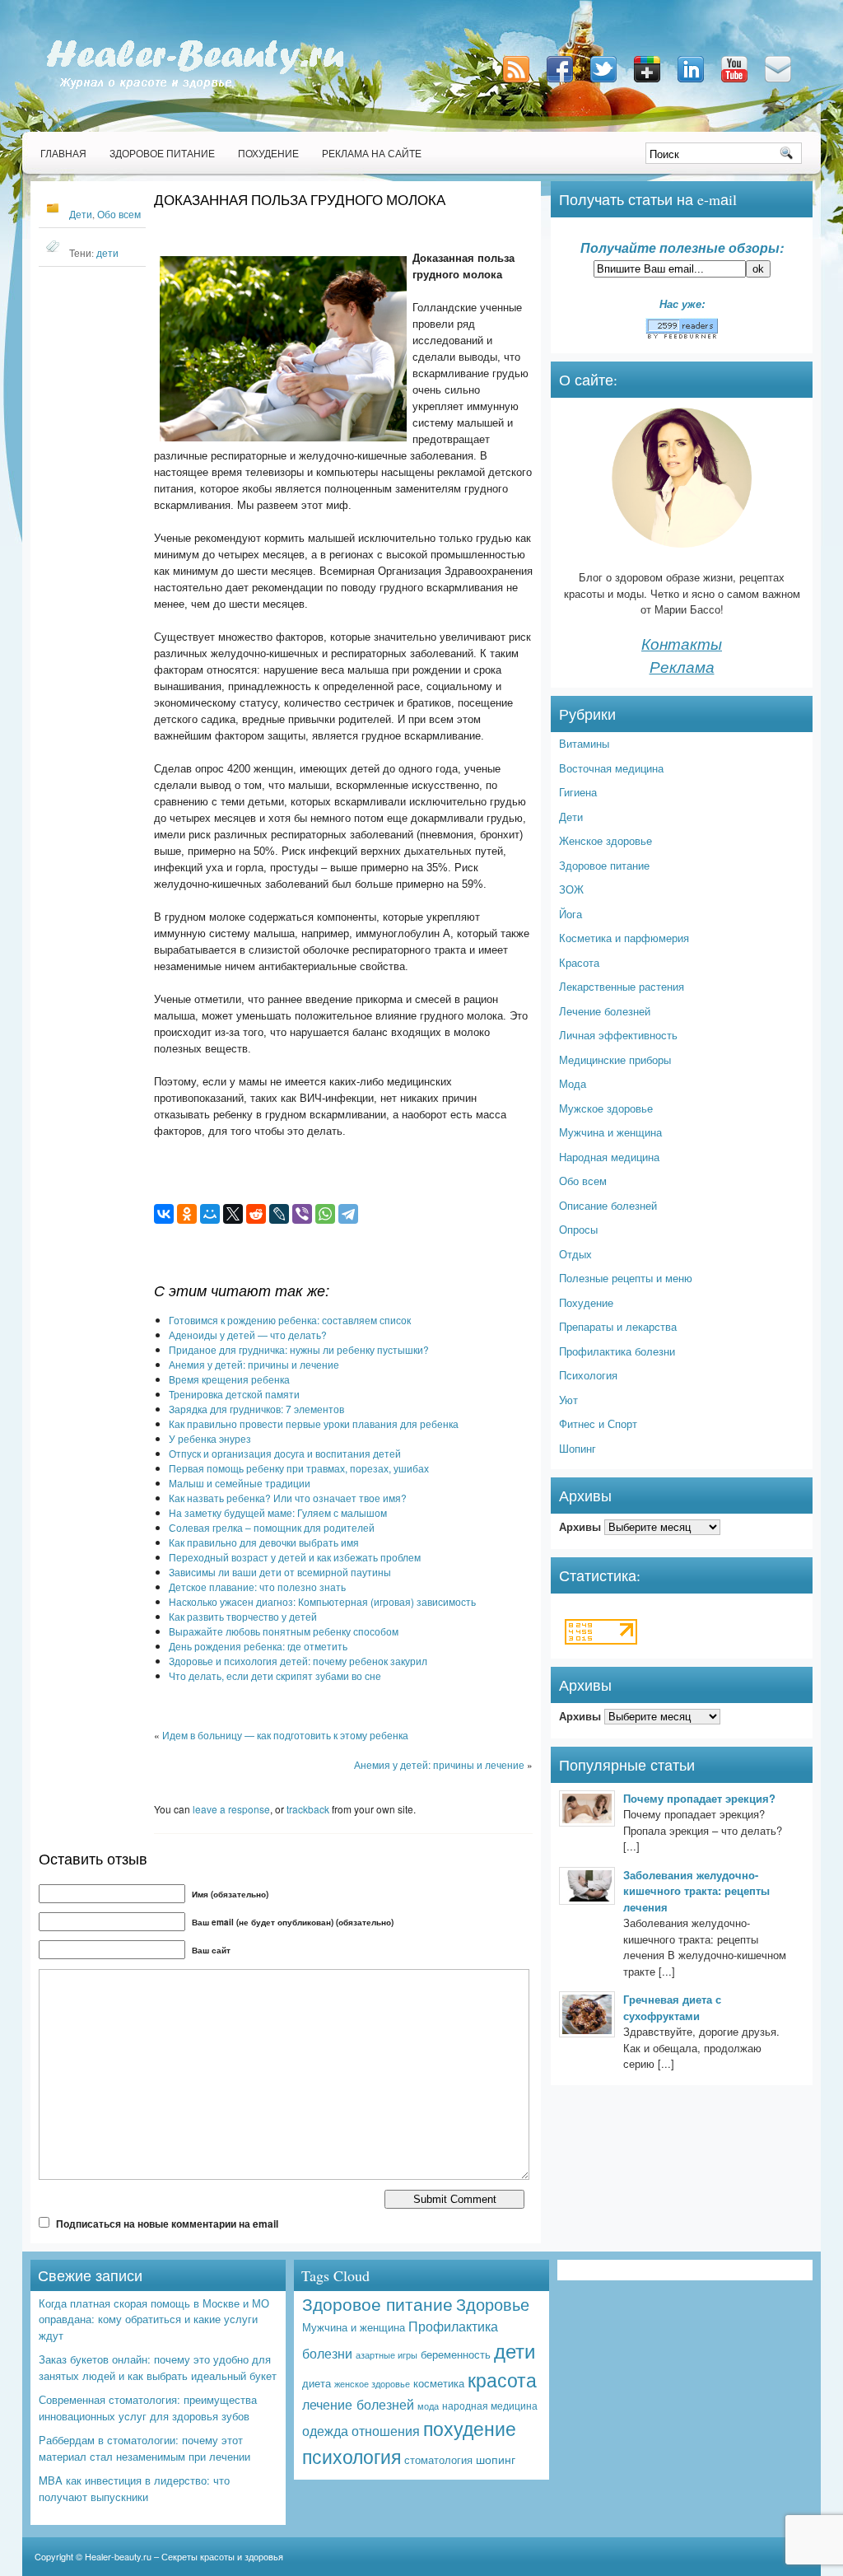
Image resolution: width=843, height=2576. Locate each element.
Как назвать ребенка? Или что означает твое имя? (288, 1498)
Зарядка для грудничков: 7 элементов (256, 1409)
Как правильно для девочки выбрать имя (264, 1542)
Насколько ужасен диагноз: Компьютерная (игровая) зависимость (322, 1601)
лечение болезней (358, 2404)
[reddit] (256, 1214)
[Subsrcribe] (518, 84)
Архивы (580, 1526)
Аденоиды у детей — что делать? (248, 1335)
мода (428, 2406)
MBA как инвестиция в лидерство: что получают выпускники (134, 2488)
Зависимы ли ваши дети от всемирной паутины (280, 1572)
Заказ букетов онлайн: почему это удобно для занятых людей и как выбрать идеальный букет (158, 2367)
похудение (470, 2428)
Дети (81, 214)
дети (107, 253)
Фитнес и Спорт (598, 1423)
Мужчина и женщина (610, 1132)
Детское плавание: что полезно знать (257, 1587)
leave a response (231, 1809)
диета (317, 2383)
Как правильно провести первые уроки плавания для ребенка (314, 1423)
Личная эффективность (618, 1035)
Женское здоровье (605, 840)
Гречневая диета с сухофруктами (672, 2007)
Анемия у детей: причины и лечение (254, 1364)
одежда (325, 2430)
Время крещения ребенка (229, 1379)
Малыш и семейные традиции (240, 1483)
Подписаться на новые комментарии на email (167, 2224)
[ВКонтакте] (164, 1214)
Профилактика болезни (617, 1351)
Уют (568, 1400)
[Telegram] (348, 1214)
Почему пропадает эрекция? (699, 1798)
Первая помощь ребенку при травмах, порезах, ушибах (299, 1468)
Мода (573, 1083)
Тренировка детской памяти (234, 1394)
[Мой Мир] (210, 1214)
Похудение (268, 153)
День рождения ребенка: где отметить (258, 1646)
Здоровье (493, 2304)
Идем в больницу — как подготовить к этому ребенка (285, 1735)
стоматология (438, 2459)
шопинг (496, 2459)
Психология (588, 1375)
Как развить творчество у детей (243, 1616)
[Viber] (302, 1214)
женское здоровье (372, 2383)
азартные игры (387, 2354)
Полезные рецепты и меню (626, 1278)
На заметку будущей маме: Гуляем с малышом (278, 1512)
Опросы (578, 1229)
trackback (308, 1809)
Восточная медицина (611, 768)
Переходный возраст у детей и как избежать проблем (295, 1557)
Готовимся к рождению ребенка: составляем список (290, 1320)
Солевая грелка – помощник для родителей (272, 1527)
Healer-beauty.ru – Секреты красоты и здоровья (184, 2556)
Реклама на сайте (372, 153)
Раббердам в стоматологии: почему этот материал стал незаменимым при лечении (144, 2448)
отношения (386, 2430)
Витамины (584, 743)
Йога (571, 914)
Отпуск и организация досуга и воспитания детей (285, 1453)
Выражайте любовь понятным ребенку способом (284, 1631)
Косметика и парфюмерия (624, 938)
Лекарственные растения (622, 986)
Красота (579, 962)
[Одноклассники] (187, 1214)
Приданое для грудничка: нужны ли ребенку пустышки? (299, 1349)
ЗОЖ (571, 889)
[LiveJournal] (279, 1214)
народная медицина (490, 2406)
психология (352, 2456)
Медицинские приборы (615, 1059)
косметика (439, 2383)
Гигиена (578, 792)
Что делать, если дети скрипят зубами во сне (275, 1675)
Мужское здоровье (606, 1108)
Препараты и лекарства (618, 1326)
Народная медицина (609, 1157)
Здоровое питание (162, 153)
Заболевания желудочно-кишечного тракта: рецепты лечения (696, 1891)
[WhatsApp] (325, 1214)
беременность (456, 2354)
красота (502, 2379)
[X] (233, 1214)
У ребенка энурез (210, 1438)
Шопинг (578, 1448)
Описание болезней (608, 1205)
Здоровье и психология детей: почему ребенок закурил (298, 1661)
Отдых (575, 1254)
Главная (63, 153)
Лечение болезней (605, 1011)
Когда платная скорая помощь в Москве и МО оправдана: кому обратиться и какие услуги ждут (154, 2319)
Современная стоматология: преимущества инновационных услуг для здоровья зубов (148, 2408)
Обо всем (119, 214)
